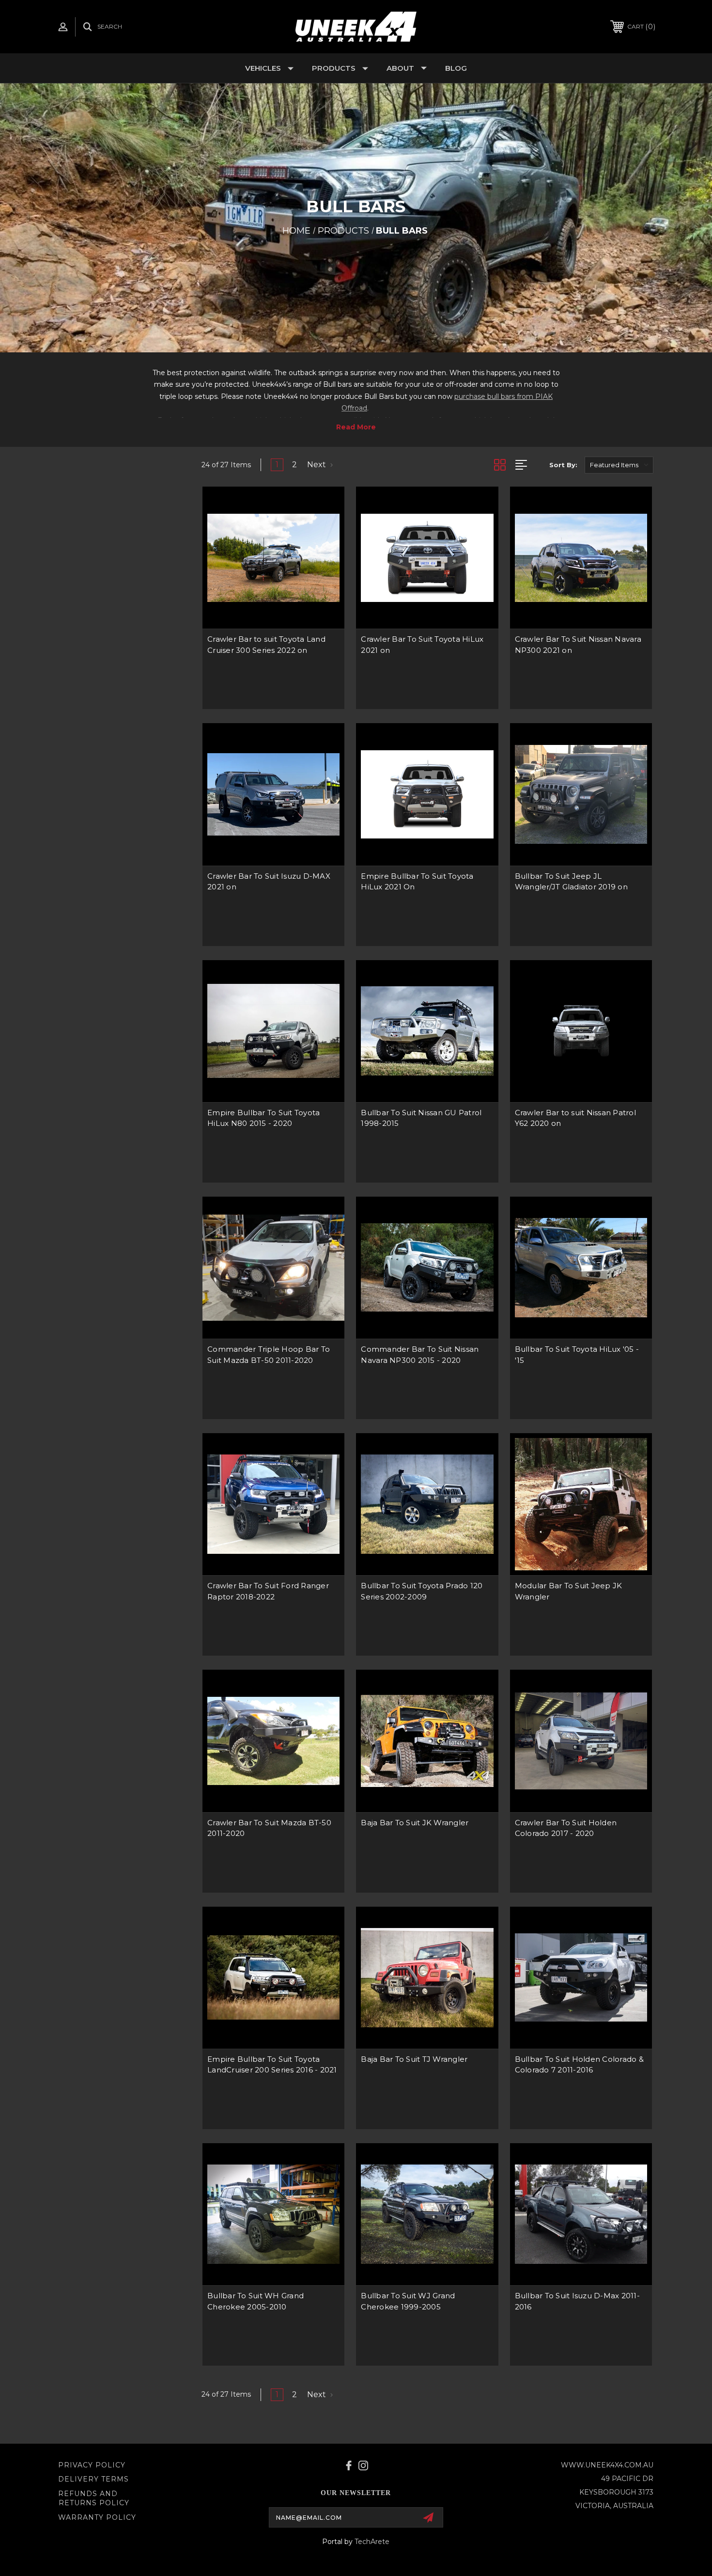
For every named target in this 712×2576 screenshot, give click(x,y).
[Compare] (325, 531)
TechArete (372, 2542)
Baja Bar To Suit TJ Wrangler (414, 2059)
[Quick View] (325, 506)
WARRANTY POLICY (97, 2517)
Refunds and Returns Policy (94, 2498)
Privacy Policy (92, 2465)
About (400, 68)
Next (317, 465)
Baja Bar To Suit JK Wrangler (415, 1823)
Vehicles (263, 68)
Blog (456, 68)
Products (334, 68)
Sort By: (563, 465)
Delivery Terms (93, 2479)
